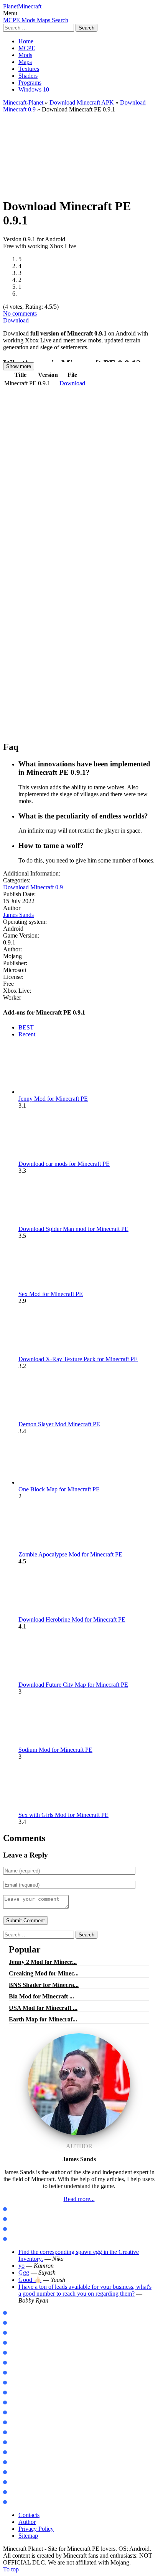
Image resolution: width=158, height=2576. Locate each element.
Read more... (79, 2199)
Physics (16, 2403)
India (14, 2443)
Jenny (15, 2363)
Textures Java (24, 2229)
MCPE (27, 48)
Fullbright (20, 2482)
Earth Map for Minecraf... (43, 2019)
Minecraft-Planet (23, 102)
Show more (19, 366)
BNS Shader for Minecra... (44, 1985)
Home (26, 41)
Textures (29, 69)
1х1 (12, 2492)
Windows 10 (34, 89)
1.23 (12, 2353)
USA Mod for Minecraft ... (43, 2008)
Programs (30, 83)
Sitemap (28, 2536)
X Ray (15, 2462)
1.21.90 (16, 2333)
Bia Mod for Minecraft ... (41, 1996)
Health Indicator (27, 2502)
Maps (25, 62)
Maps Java (20, 2219)
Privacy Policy (36, 2529)
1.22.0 (15, 2343)
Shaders (28, 76)
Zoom (14, 2393)
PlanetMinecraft (22, 6)
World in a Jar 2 (27, 2413)
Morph (16, 2373)
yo (21, 2266)
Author (27, 2522)
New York (19, 2433)
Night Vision (22, 2472)
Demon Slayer (24, 2383)
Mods (25, 55)
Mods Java (20, 2209)
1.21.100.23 (21, 2313)
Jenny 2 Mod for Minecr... (43, 1962)
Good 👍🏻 (30, 2280)
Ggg (24, 2272)
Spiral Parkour (25, 2452)
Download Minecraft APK (82, 102)
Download (16, 320)
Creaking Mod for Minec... (44, 1973)
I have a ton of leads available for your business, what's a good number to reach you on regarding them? (85, 2290)
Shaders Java (23, 2239)
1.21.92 (16, 2323)
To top (11, 2569)
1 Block (16, 2423)
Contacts (29, 2515)
